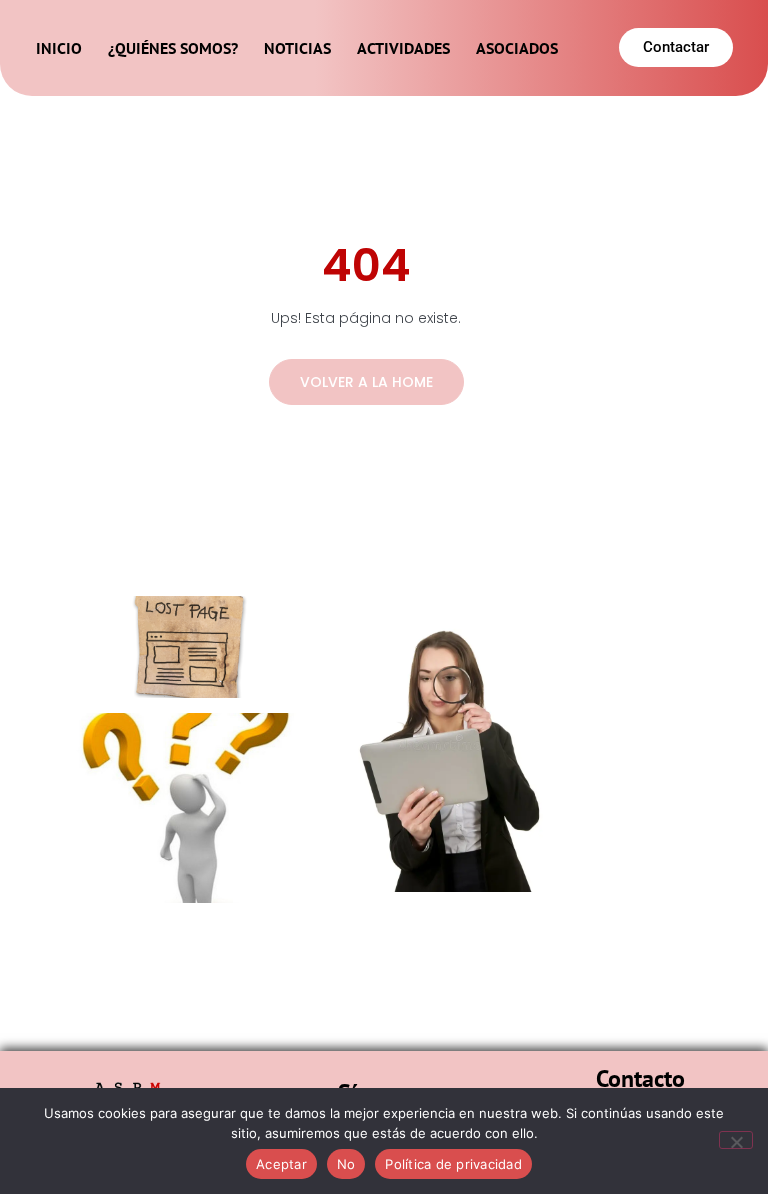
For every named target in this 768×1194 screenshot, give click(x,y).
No (346, 1164)
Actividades (403, 48)
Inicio (59, 48)
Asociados (517, 48)
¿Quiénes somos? (173, 48)
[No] (736, 1140)
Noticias (297, 48)
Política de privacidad (453, 1164)
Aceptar (281, 1164)
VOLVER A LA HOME (366, 382)
